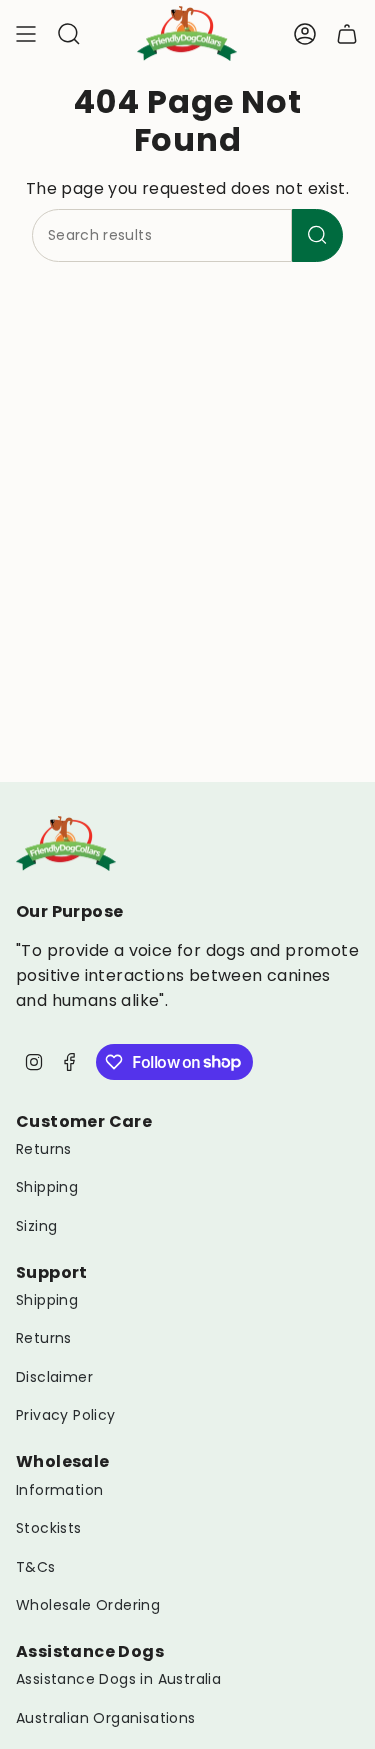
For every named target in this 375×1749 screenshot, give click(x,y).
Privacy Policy (66, 1415)
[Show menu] (26, 33)
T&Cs (36, 1567)
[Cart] (347, 33)
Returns (44, 1149)
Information (59, 1490)
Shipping (47, 1187)
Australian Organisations (106, 1718)
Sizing (36, 1226)
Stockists (49, 1528)
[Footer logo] (66, 843)
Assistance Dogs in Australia (118, 1679)
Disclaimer (54, 1377)
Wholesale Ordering (88, 1605)
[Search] (317, 235)
